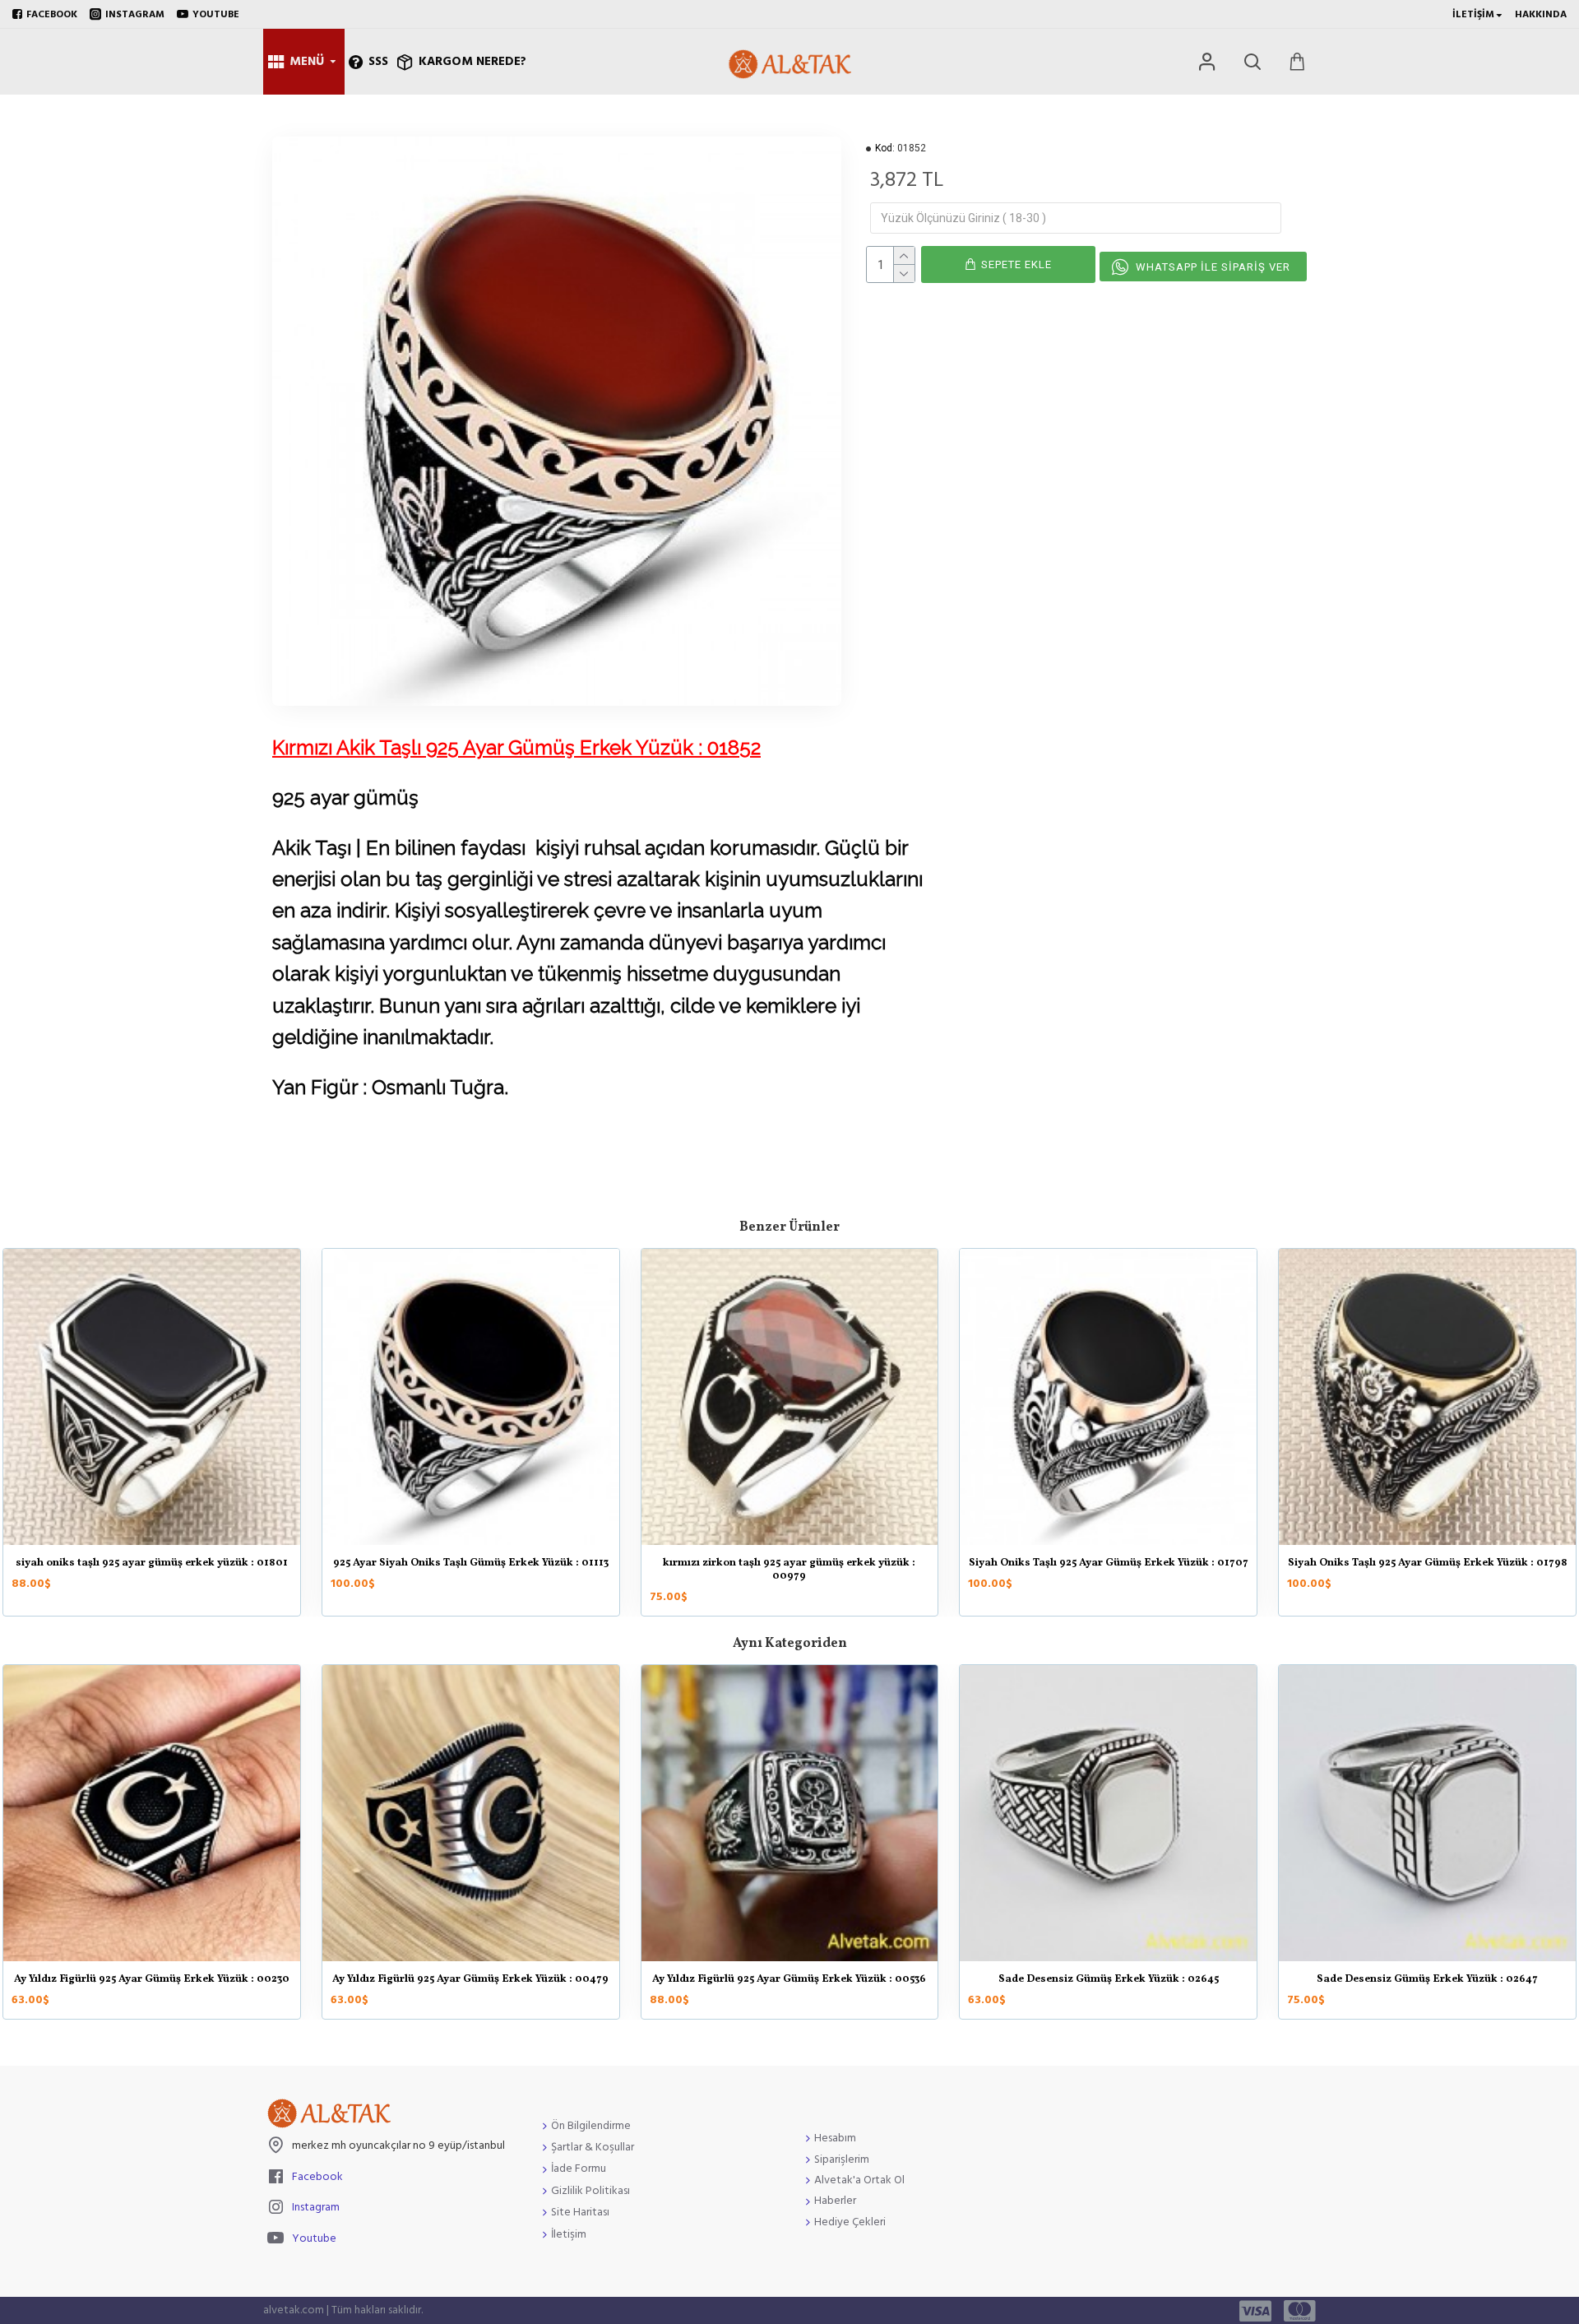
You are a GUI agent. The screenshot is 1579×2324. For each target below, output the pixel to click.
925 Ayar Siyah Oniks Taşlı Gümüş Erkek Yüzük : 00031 (1108, 1564)
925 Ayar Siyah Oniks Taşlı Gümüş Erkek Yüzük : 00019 (471, 1564)
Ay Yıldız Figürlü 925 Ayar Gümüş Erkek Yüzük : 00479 (470, 1980)
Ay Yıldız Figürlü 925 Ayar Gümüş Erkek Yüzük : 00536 (789, 1980)
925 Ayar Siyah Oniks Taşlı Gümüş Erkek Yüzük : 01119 (789, 1564)
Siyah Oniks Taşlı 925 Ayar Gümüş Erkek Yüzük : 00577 (151, 1564)
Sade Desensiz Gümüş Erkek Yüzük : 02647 (1427, 1980)
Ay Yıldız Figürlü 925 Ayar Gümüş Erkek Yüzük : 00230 (152, 1980)
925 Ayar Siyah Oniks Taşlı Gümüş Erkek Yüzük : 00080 (1428, 1564)
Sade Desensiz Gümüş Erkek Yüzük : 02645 (1109, 1980)
